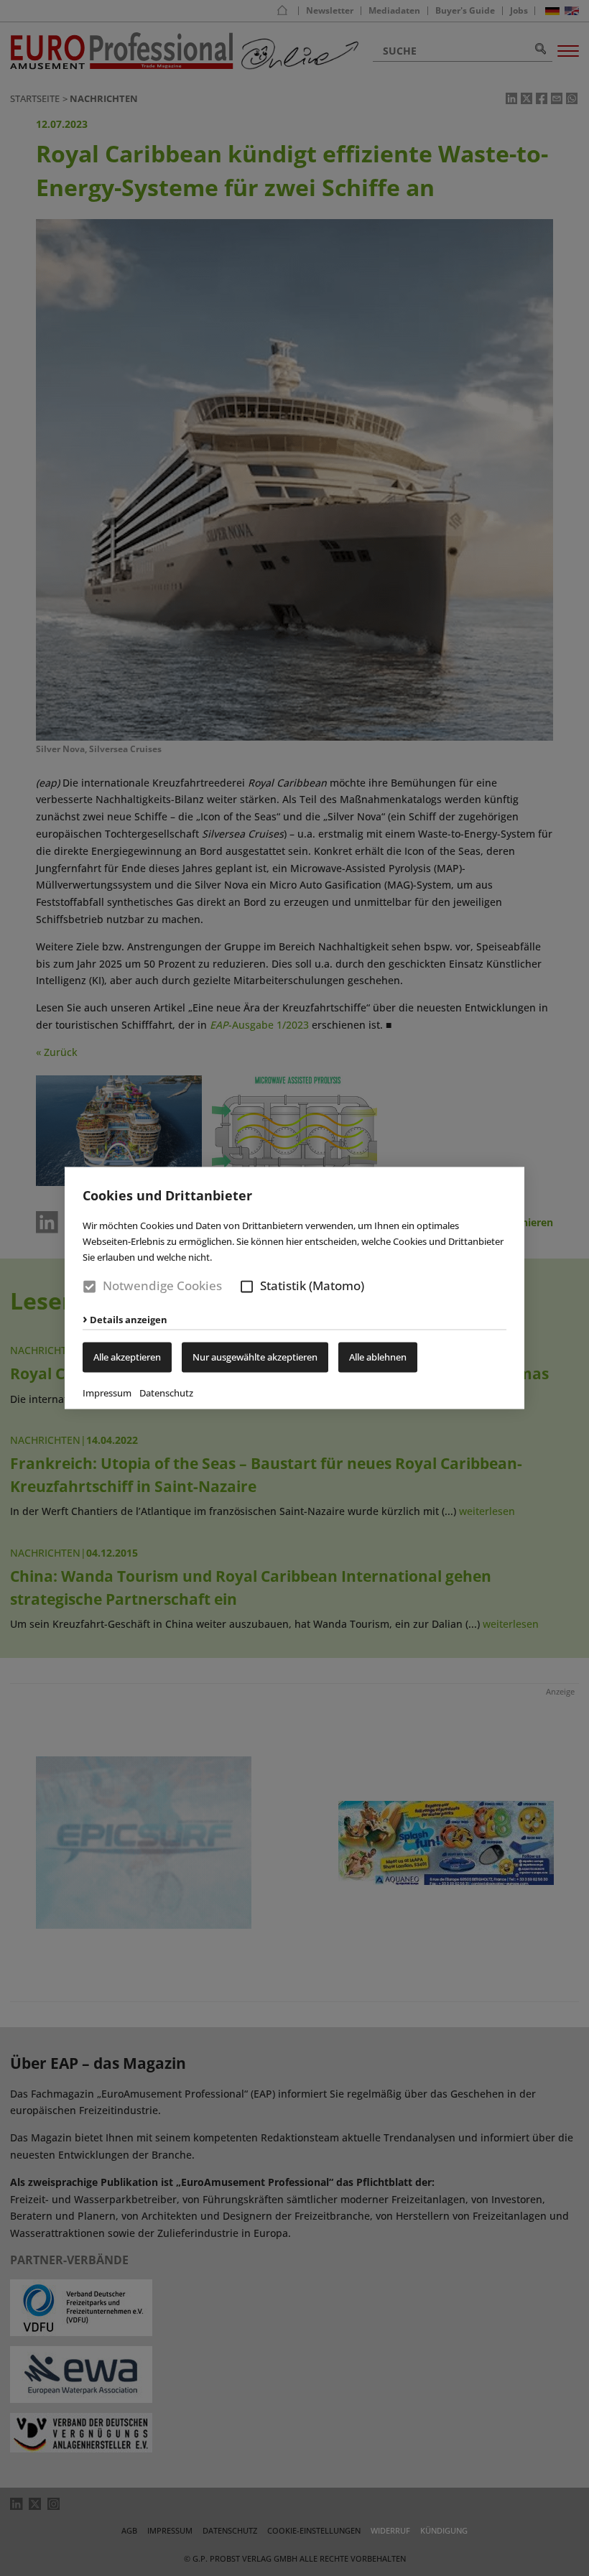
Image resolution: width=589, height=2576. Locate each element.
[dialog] (294, 1288)
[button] (247, 1286)
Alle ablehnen (378, 1358)
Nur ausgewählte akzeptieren (255, 1358)
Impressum (107, 1394)
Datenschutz (166, 1394)
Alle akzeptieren (127, 1358)
